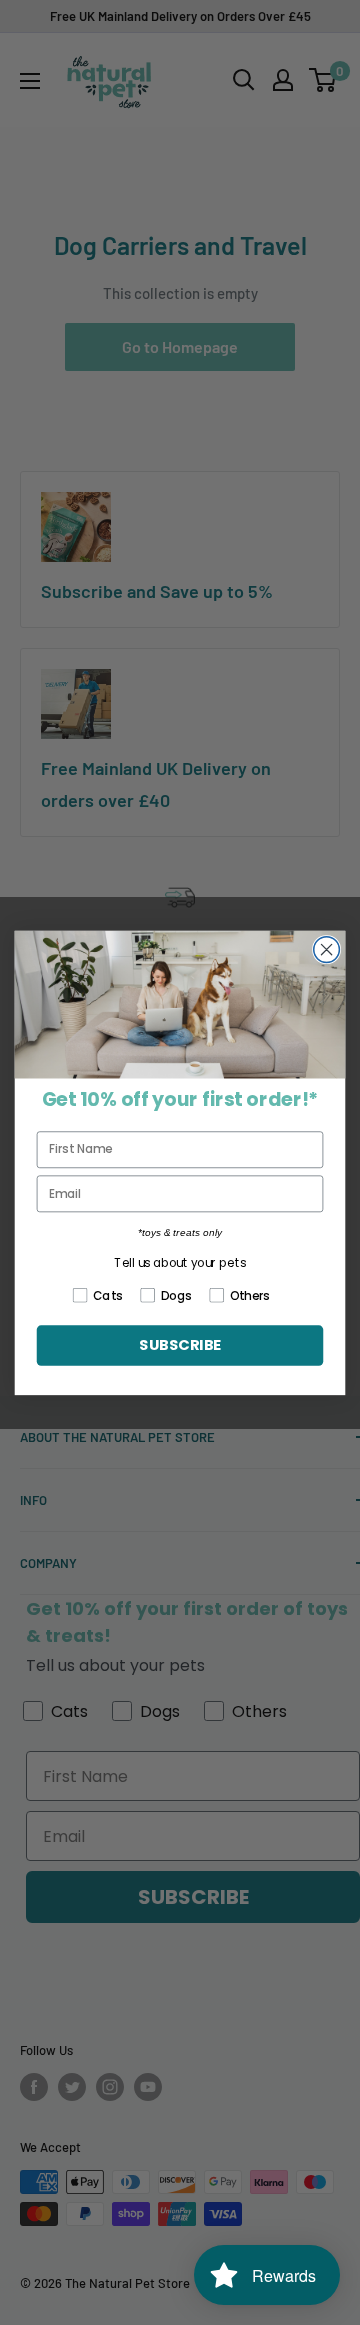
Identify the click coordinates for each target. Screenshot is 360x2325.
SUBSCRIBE (180, 1345)
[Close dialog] (327, 949)
